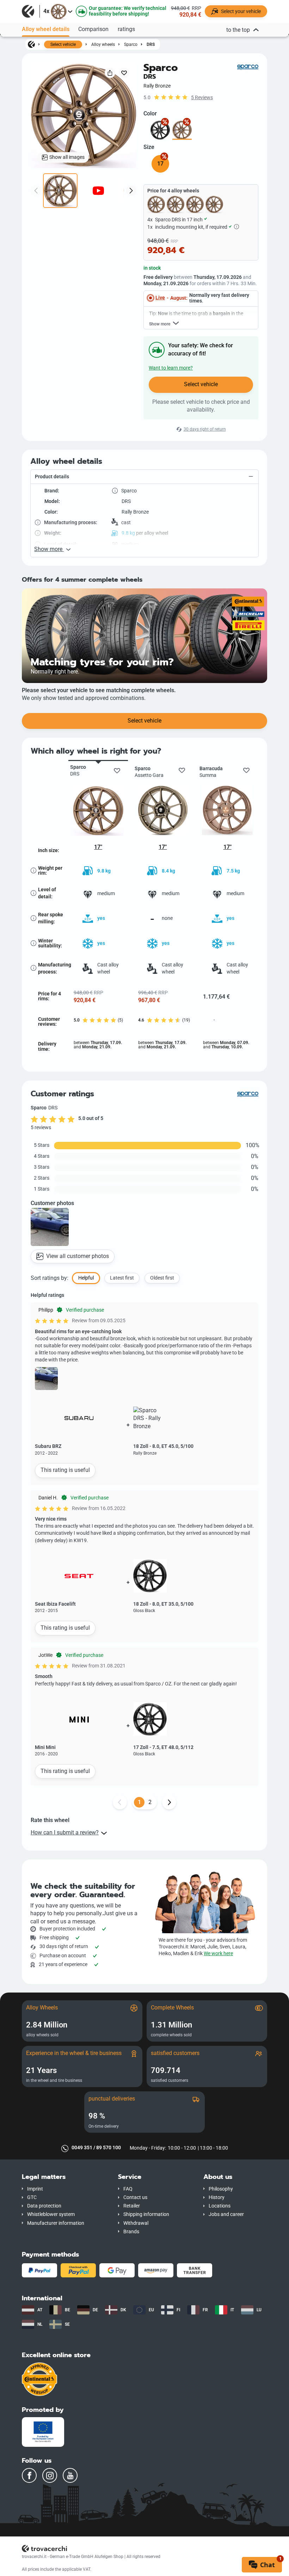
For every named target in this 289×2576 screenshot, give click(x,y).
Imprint (35, 2189)
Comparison (93, 29)
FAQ (128, 2189)
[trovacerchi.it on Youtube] (70, 2475)
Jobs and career (226, 2214)
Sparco (131, 44)
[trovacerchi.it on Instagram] (50, 2475)
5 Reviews (202, 98)
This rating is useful (65, 1470)
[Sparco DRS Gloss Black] (160, 130)
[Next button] (169, 1802)
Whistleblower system (51, 2214)
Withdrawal (136, 2223)
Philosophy (221, 2189)
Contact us (135, 2197)
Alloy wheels (103, 44)
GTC (32, 2197)
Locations (220, 2206)
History (217, 2197)
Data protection (44, 2206)
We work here (218, 1954)
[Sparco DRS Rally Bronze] (182, 130)
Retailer (132, 2206)
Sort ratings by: (50, 1278)
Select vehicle (63, 44)
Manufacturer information (56, 2223)
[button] (144, 477)
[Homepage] (31, 44)
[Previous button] (120, 1802)
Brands (131, 2232)
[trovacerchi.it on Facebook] (29, 2475)
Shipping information (146, 2214)
